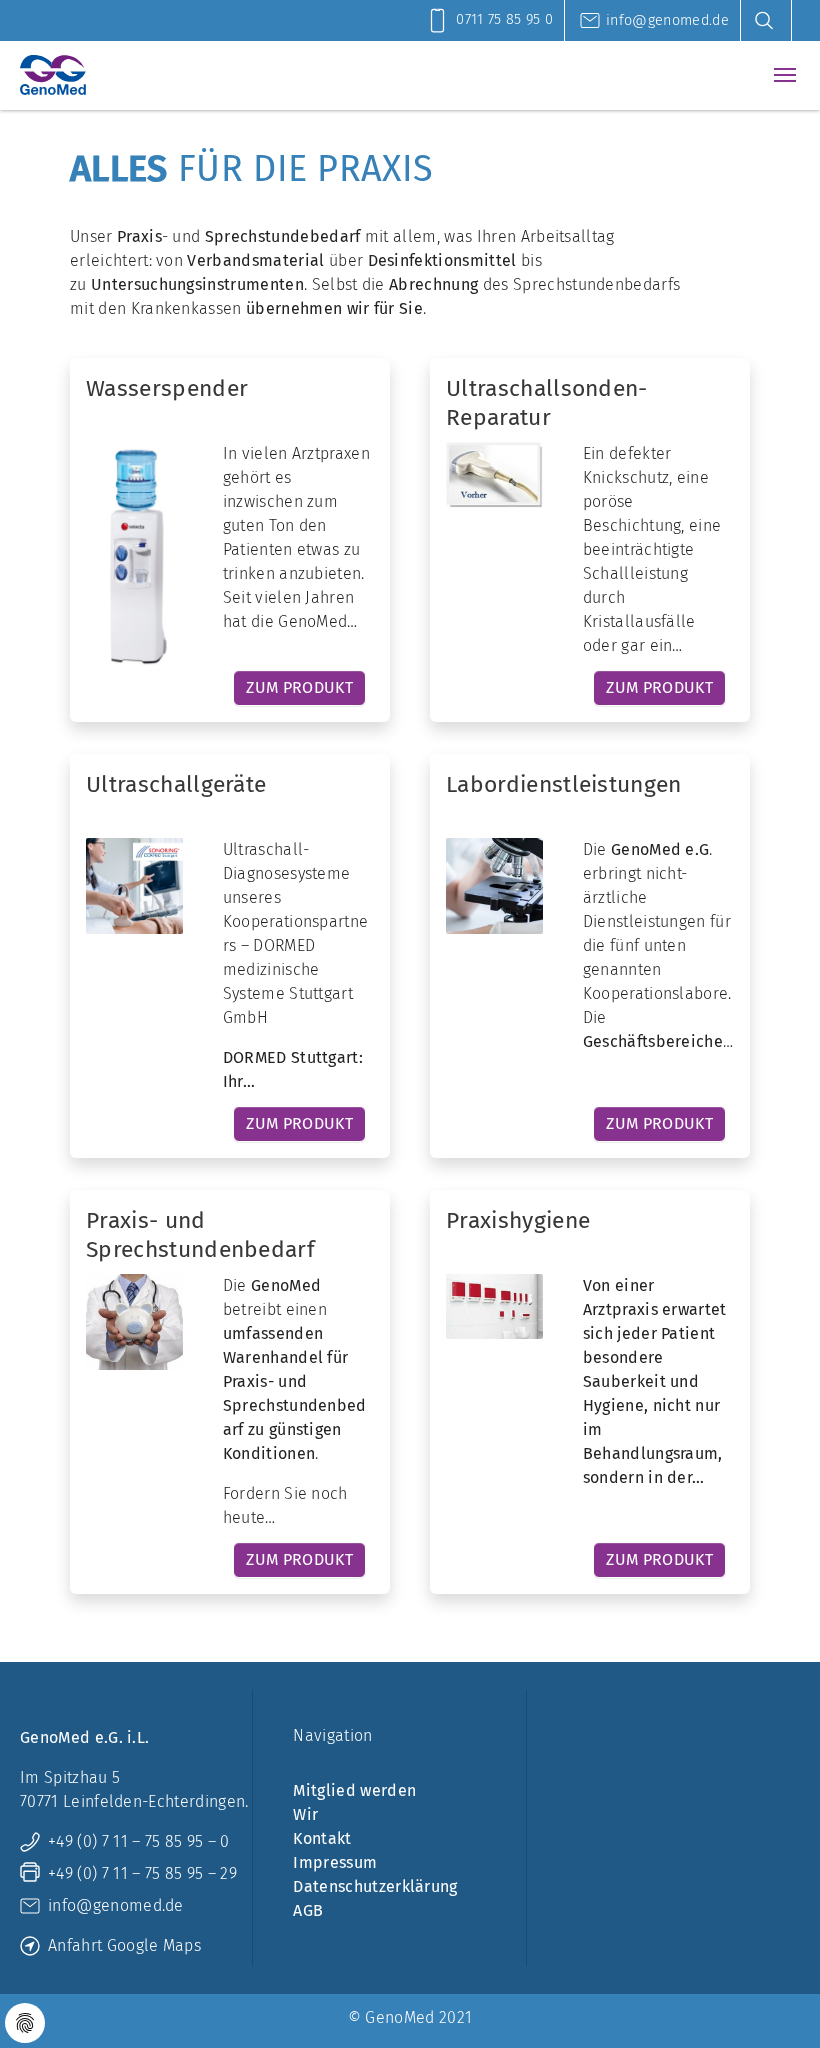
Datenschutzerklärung (375, 1886)
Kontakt (322, 1838)
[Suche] (770, 20)
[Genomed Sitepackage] (53, 75)
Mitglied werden (354, 1790)
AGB (308, 1910)
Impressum (335, 1862)
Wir (305, 1814)
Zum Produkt (299, 687)
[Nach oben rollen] (776, 2004)
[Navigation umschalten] (785, 75)
